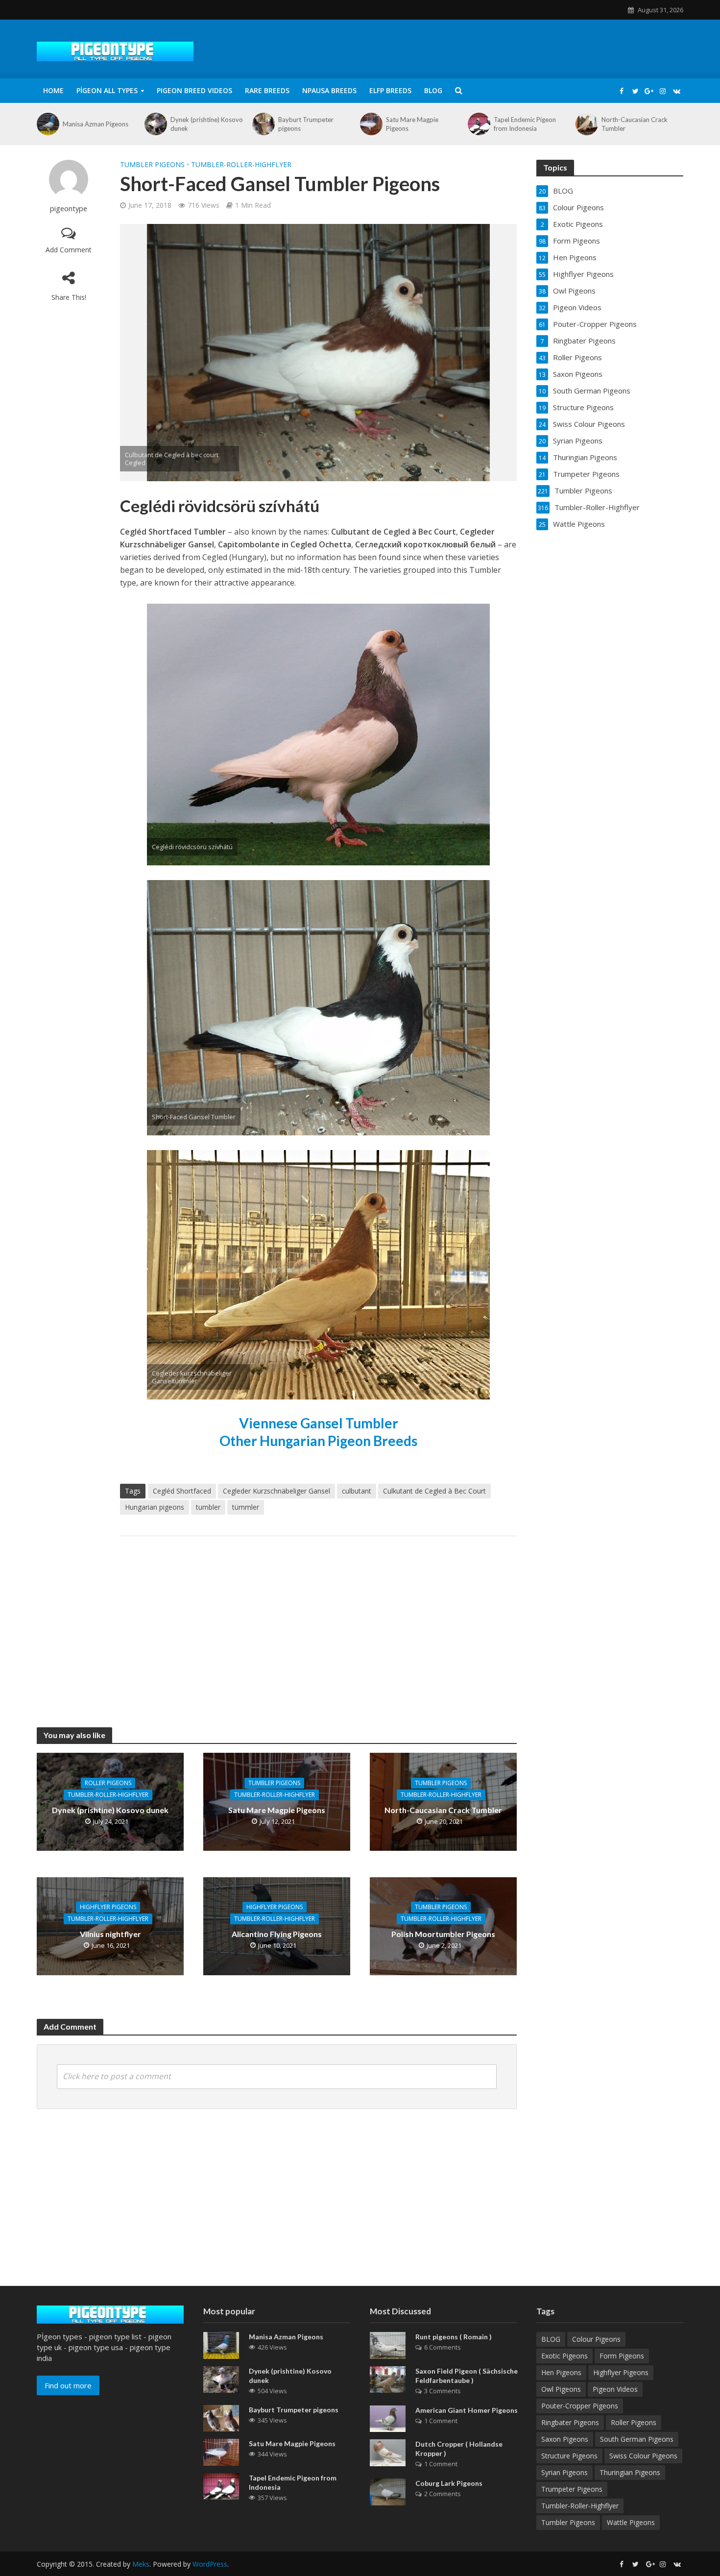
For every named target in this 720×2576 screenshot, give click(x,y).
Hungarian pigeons (155, 1507)
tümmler (246, 1507)
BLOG (433, 90)
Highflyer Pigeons (108, 1907)
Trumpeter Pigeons (572, 2489)
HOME (53, 90)
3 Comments (443, 2391)
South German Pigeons (637, 2439)
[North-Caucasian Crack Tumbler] (586, 124)
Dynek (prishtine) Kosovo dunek (207, 124)
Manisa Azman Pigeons (96, 124)
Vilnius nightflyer (110, 1934)
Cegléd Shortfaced (182, 1491)
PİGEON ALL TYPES (107, 90)
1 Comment (441, 2421)
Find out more (68, 2385)
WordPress (210, 2564)
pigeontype (69, 209)
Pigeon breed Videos (194, 90)
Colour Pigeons (596, 2339)
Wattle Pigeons (631, 2522)
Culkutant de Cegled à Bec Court (434, 1491)
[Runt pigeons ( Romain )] (388, 2344)
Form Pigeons (622, 2356)
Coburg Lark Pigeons (449, 2483)
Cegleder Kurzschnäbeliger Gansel (276, 1491)
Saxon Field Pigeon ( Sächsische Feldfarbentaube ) (467, 2376)
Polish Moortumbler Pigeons (443, 1934)
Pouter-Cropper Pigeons (580, 2406)
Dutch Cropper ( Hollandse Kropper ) (459, 2449)
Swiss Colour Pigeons (643, 2456)
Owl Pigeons (561, 2389)
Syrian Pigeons (564, 2472)
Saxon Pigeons (565, 2439)
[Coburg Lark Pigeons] (388, 2491)
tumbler (208, 1507)
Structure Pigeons (569, 2456)
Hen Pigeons (561, 2372)
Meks (141, 2564)
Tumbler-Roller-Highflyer (241, 164)
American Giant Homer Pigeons (467, 2410)
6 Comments (443, 2347)
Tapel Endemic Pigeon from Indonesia (525, 124)
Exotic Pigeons (564, 2356)
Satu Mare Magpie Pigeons (412, 124)
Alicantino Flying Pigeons (277, 1934)
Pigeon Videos (615, 2389)
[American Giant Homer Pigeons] (388, 2418)
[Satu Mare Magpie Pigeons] (371, 124)
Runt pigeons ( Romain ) (454, 2337)
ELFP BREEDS (390, 90)
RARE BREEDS (267, 90)
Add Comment (69, 250)
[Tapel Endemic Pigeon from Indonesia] (478, 124)
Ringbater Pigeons (570, 2422)
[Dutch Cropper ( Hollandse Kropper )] (388, 2452)
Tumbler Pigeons (152, 164)
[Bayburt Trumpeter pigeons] (263, 124)
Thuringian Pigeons (630, 2472)
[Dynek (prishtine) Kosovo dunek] (155, 124)
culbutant (357, 1491)
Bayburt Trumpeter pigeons (306, 124)
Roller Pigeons (108, 1782)
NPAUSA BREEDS (329, 90)
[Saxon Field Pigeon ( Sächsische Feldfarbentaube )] (388, 2379)
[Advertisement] (318, 1622)
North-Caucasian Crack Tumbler (635, 124)
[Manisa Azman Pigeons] (47, 124)
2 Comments (443, 2494)
